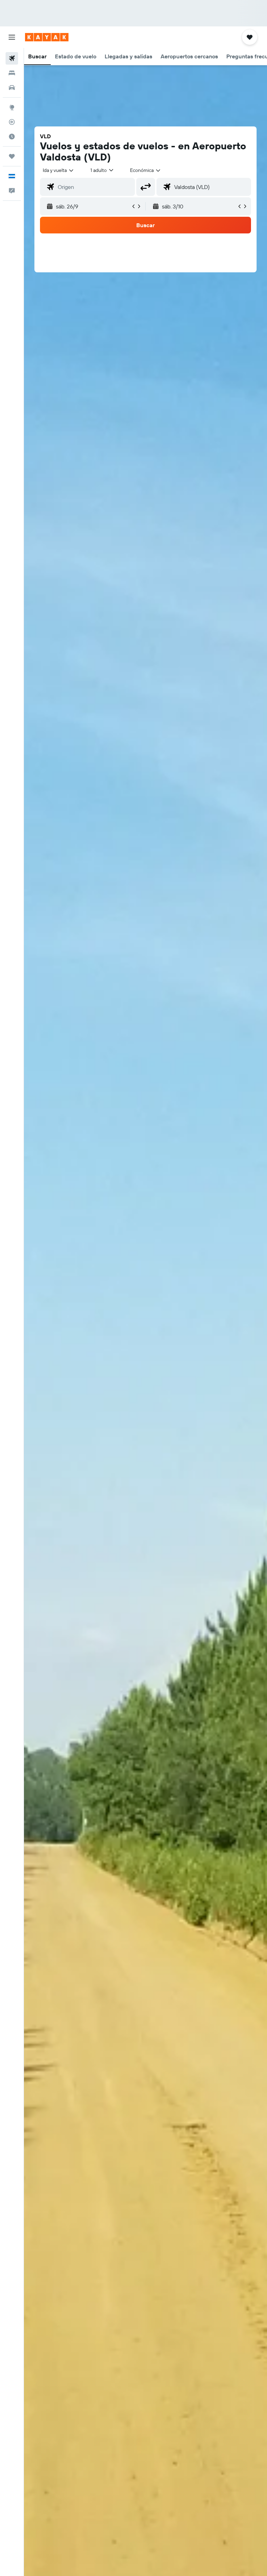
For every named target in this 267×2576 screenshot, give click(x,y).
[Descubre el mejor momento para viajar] (12, 137)
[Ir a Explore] (12, 107)
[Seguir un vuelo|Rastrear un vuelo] (12, 122)
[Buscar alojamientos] (12, 73)
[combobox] (146, 170)
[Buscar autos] (12, 88)
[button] (12, 37)
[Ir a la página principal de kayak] (47, 37)
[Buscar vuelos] (12, 58)
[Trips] (12, 156)
